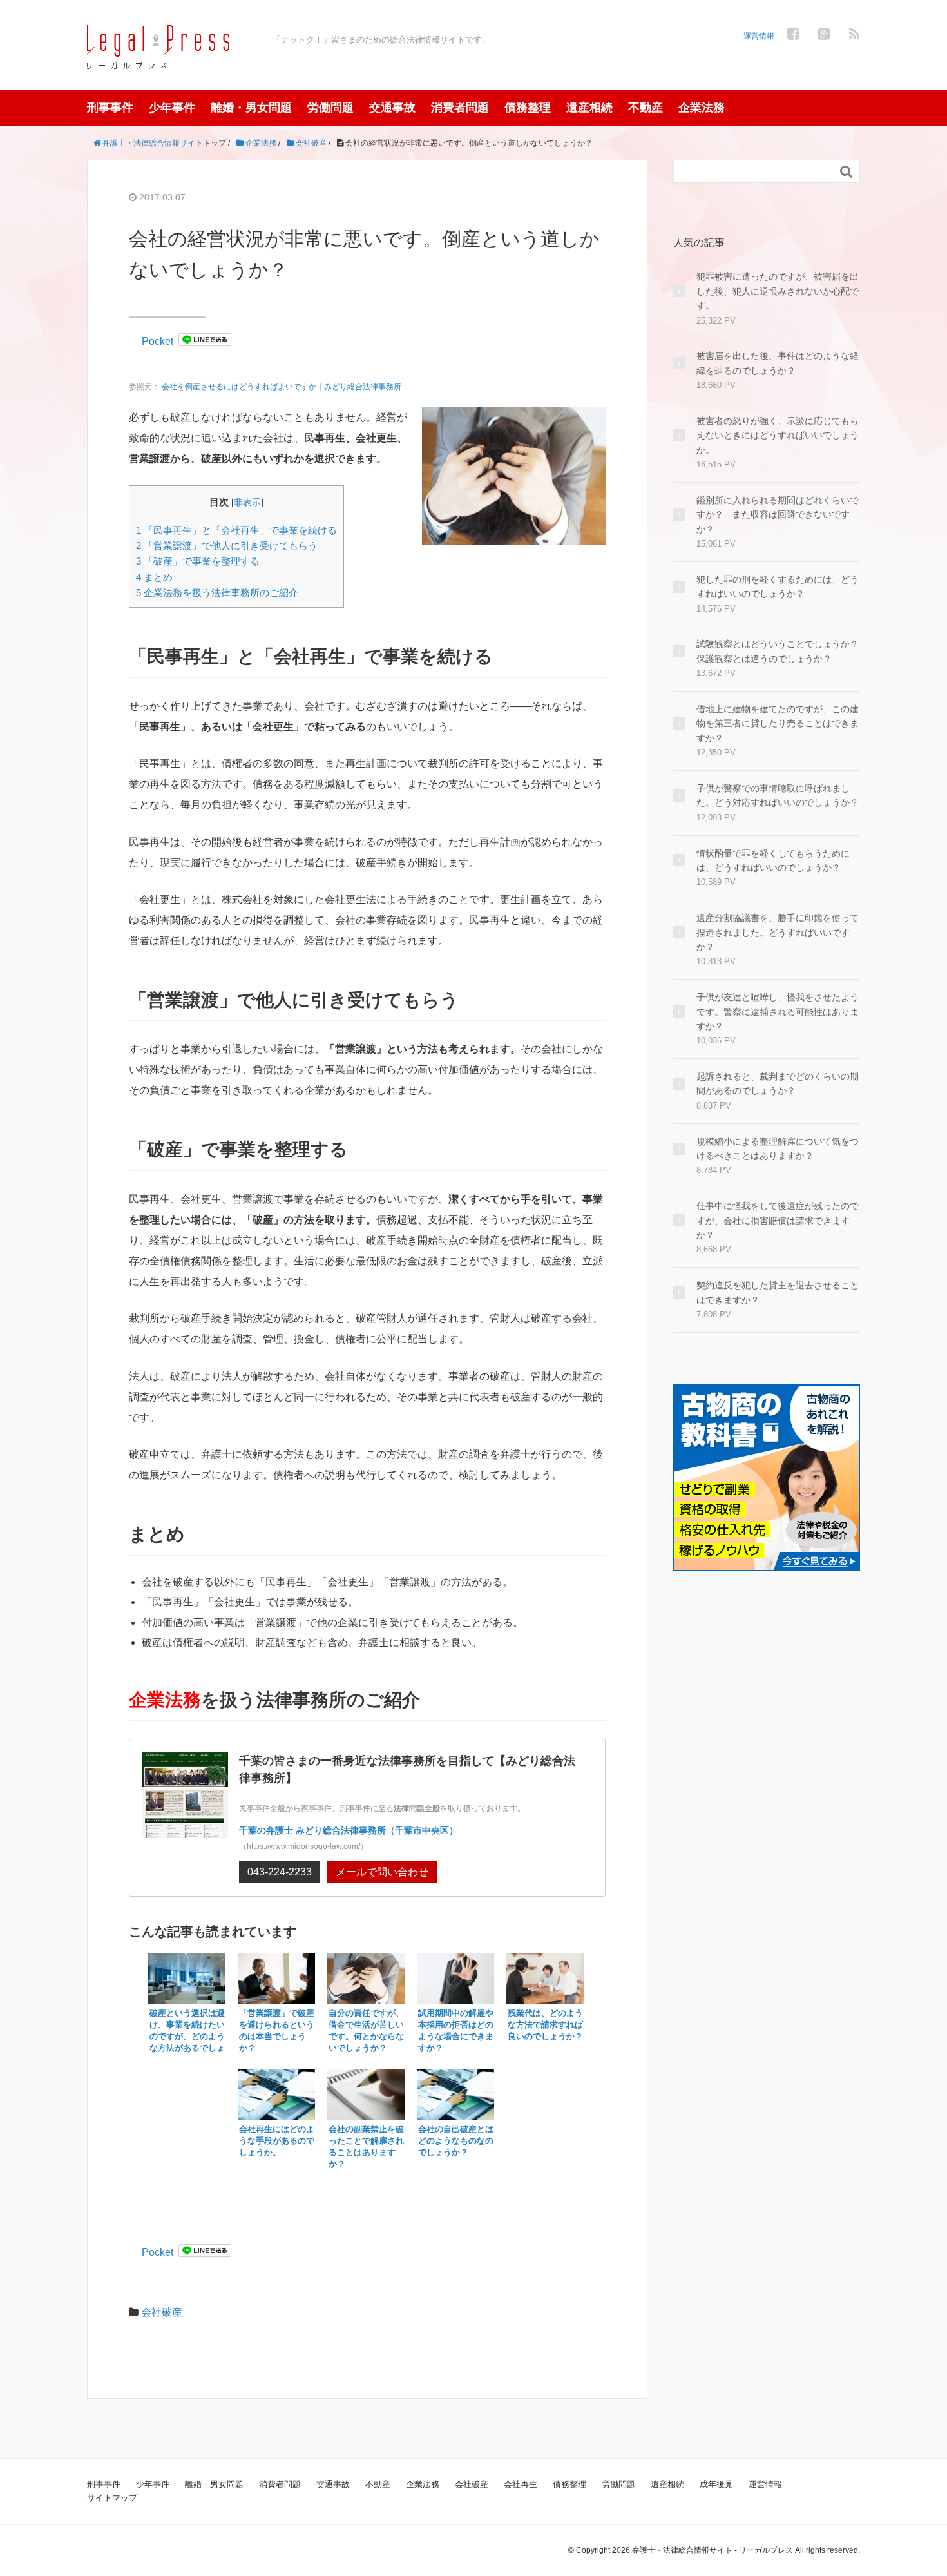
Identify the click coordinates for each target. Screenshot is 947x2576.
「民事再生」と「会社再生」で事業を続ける (236, 530)
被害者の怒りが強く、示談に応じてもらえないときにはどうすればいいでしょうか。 (778, 435)
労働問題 (330, 108)
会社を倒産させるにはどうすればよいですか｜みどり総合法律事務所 (282, 387)
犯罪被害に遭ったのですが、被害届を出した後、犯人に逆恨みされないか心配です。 (778, 291)
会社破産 (162, 2312)
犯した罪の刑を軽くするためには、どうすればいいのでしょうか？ (778, 586)
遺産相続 (589, 108)
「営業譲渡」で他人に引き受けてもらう (227, 546)
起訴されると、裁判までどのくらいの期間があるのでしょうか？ (778, 1083)
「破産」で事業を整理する (198, 561)
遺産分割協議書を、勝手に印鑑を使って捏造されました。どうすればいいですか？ (778, 932)
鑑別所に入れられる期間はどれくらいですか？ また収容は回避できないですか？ (778, 515)
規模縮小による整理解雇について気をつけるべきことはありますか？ (778, 1148)
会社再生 (521, 2484)
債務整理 (528, 108)
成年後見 (716, 2484)
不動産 (646, 108)
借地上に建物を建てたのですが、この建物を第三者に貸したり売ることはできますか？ (778, 723)
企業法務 (702, 108)
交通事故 (392, 108)
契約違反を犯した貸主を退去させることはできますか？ (778, 1292)
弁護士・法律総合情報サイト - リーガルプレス (713, 2550)
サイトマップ (112, 2498)
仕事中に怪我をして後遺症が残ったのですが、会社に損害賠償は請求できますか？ (778, 1220)
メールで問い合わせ (382, 1872)
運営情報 (759, 36)
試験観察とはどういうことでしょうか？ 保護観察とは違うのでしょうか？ (778, 651)
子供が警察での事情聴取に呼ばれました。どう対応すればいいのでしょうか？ (778, 795)
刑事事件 (110, 108)
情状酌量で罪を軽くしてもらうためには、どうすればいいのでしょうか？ (773, 860)
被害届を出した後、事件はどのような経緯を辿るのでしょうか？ (778, 363)
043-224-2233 (280, 1872)
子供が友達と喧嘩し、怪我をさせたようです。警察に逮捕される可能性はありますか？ (778, 1012)
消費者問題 (460, 108)
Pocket (158, 341)
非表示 (247, 502)
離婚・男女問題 (251, 108)
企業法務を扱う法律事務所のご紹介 (217, 593)
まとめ (154, 577)
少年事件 (172, 108)
